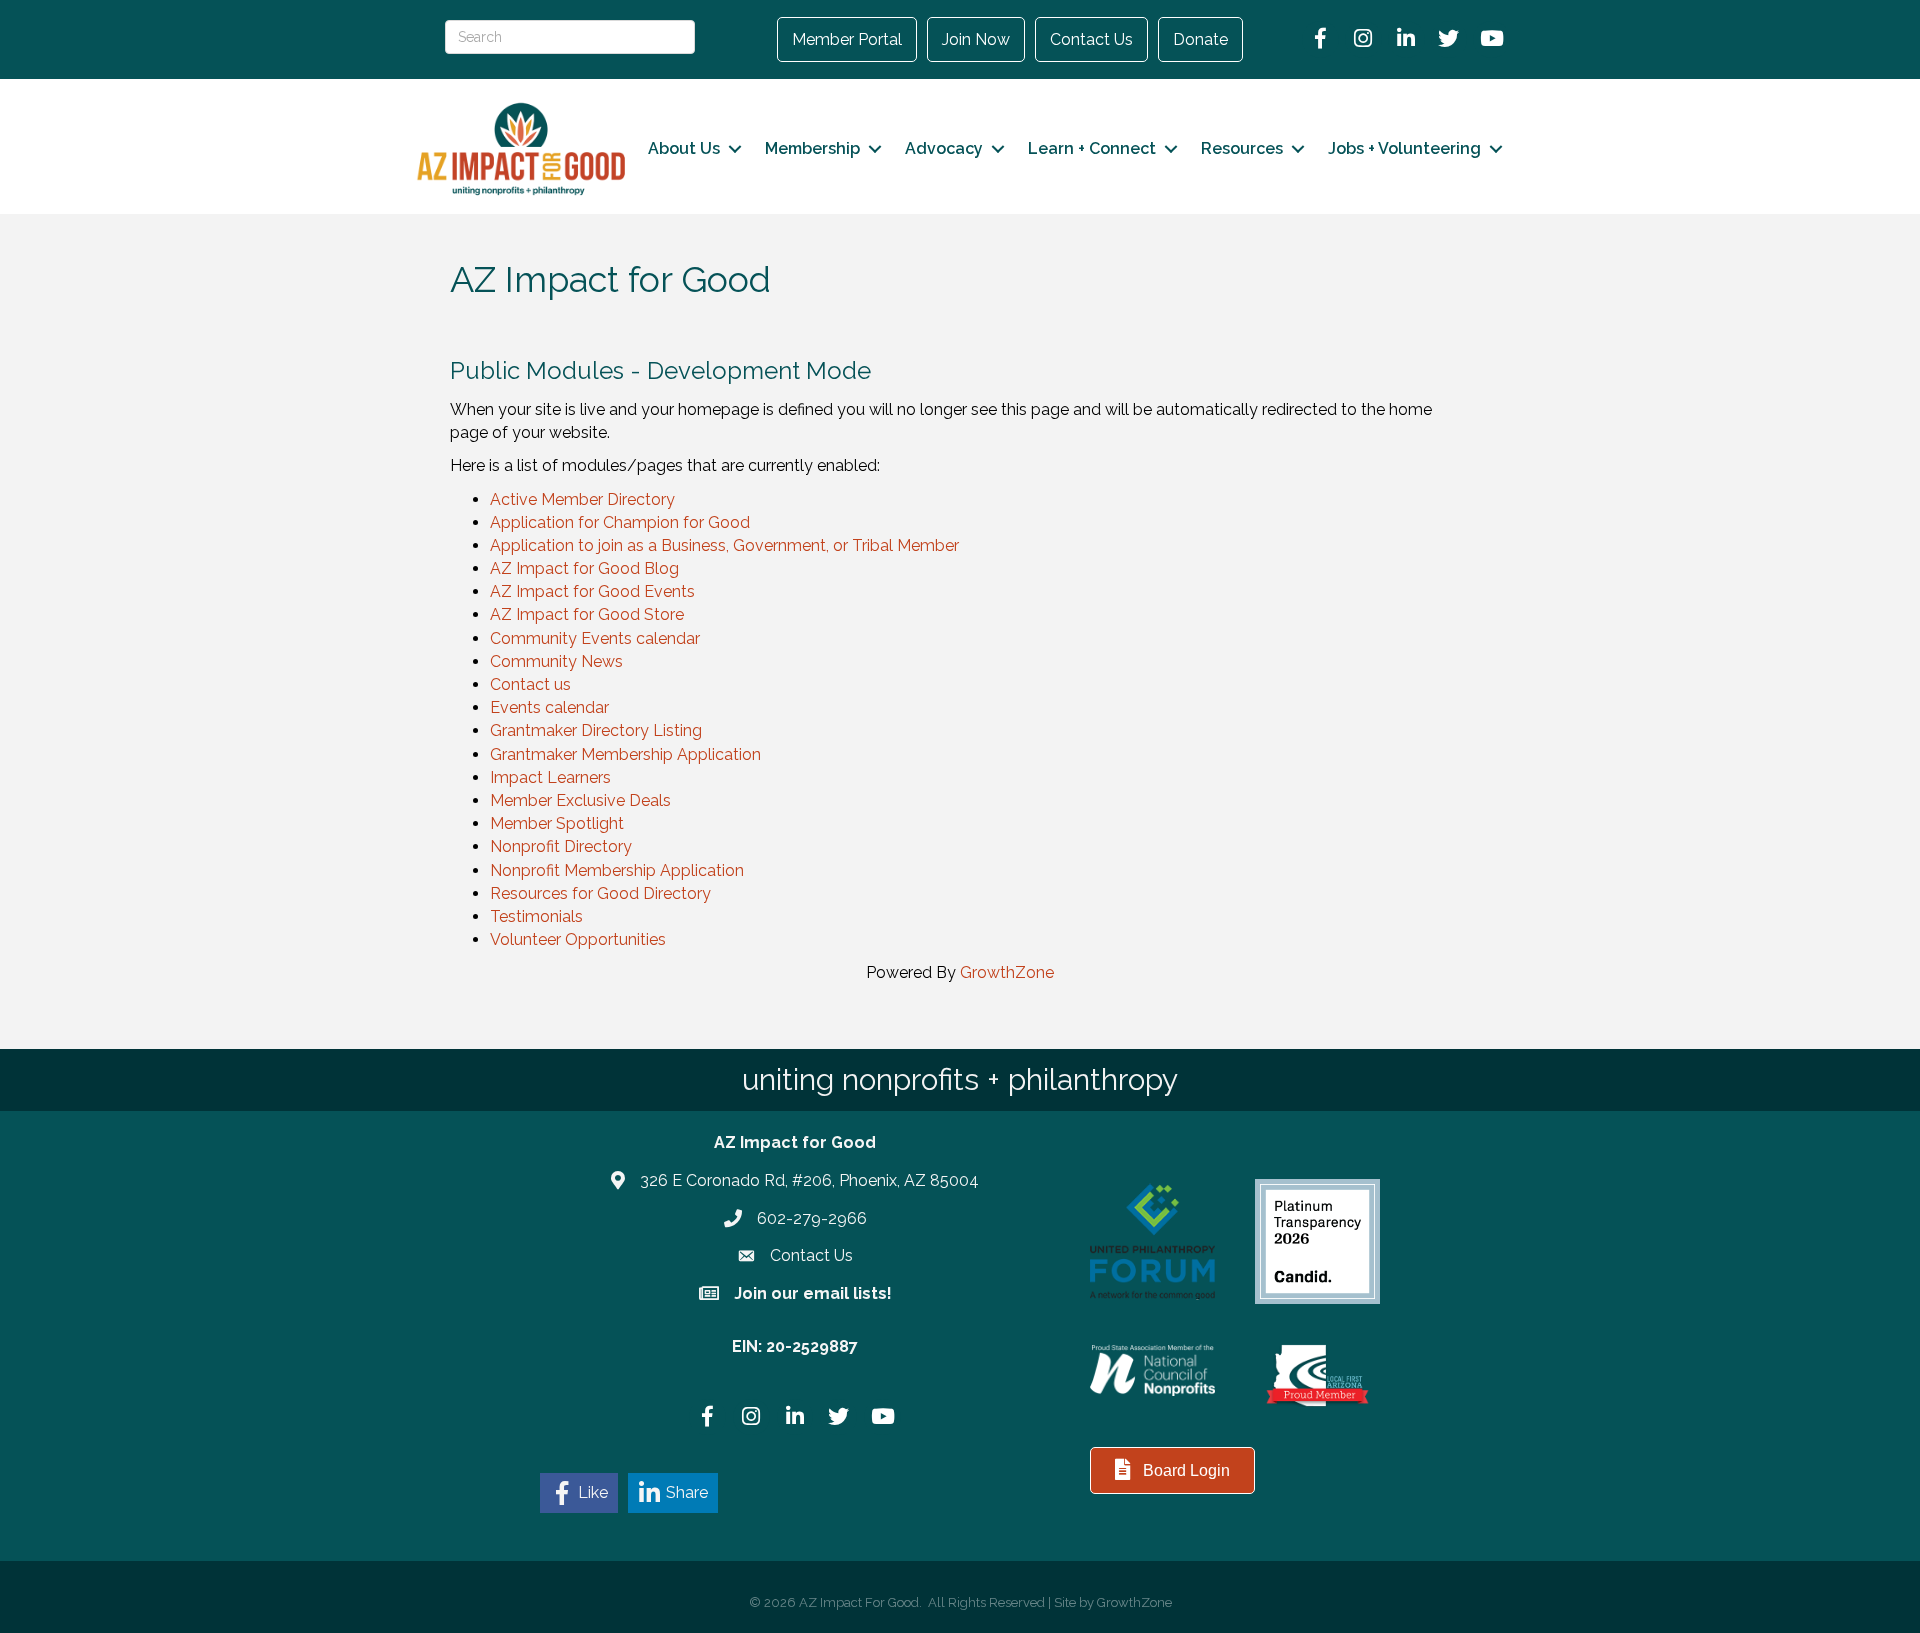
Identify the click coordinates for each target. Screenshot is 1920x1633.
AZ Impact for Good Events (592, 591)
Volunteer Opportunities (578, 939)
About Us (684, 148)
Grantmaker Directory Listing (596, 730)
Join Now (976, 39)
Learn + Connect (1092, 148)
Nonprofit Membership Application (617, 870)
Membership (812, 148)
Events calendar (549, 707)
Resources (1242, 148)
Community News (556, 661)
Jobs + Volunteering (1404, 148)
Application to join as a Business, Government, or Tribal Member (724, 545)
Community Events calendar (595, 638)
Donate (1200, 39)
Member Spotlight (557, 823)
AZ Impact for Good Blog (584, 568)
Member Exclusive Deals (580, 800)
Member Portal (847, 39)
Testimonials (536, 916)
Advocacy (944, 148)
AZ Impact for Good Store (587, 614)
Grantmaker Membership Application (625, 754)
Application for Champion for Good (620, 522)
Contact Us (1091, 39)
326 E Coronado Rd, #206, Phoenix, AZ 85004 (809, 1180)
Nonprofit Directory (561, 846)
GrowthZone (1007, 972)
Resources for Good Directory (600, 893)
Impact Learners (550, 777)
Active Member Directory (582, 499)
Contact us (530, 684)
